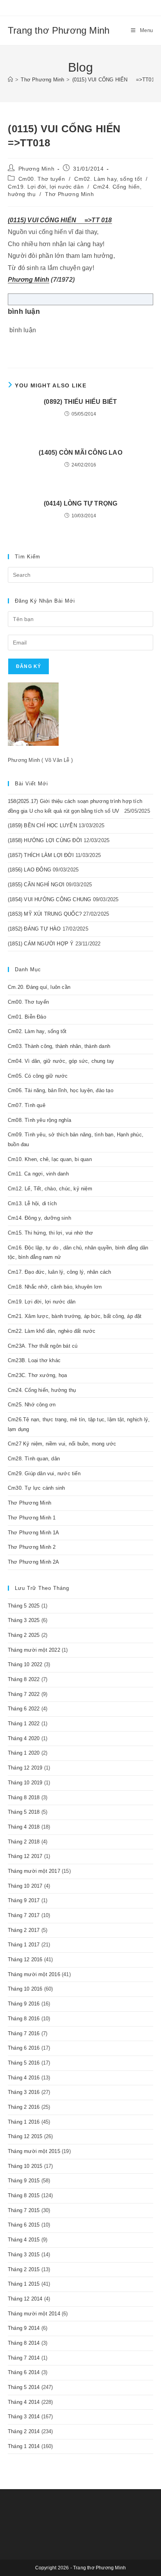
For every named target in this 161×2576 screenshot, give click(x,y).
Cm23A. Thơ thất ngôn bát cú (43, 1346)
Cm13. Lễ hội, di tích (32, 1203)
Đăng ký (29, 666)
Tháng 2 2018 (24, 1842)
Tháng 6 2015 (24, 2225)
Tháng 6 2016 (24, 2048)
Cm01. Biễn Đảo (27, 1017)
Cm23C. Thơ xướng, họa (37, 1375)
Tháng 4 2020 (24, 1738)
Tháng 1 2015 (24, 2284)
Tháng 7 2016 (24, 2033)
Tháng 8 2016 (24, 2019)
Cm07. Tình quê (27, 1105)
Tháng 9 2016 (24, 2004)
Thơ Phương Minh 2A (34, 1562)
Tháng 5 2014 (24, 2387)
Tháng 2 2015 (24, 2269)
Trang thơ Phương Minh (59, 30)
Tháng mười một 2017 (34, 1871)
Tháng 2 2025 (24, 1635)
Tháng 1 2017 (24, 1945)
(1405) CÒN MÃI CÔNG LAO (80, 453)
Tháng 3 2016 (24, 2092)
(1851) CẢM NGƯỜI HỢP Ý (41, 944)
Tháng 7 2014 (24, 2358)
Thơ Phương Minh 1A (34, 1533)
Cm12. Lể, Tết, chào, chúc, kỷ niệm (50, 1189)
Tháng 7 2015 (24, 2210)
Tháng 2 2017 (24, 1930)
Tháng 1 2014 (24, 2446)
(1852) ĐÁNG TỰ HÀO (34, 929)
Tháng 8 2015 (24, 2195)
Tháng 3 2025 (24, 1620)
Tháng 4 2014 (24, 2402)
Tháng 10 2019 (25, 1783)
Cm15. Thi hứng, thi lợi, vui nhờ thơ (50, 1233)
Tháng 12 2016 (25, 1959)
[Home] (10, 80)
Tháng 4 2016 (24, 2078)
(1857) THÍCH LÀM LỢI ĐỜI (41, 855)
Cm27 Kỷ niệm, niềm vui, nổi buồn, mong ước (62, 1444)
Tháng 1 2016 (24, 2122)
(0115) (17, 220)
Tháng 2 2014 (24, 2431)
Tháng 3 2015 (24, 2255)
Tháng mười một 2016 (34, 1974)
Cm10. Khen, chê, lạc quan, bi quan (50, 1159)
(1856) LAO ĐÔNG (30, 870)
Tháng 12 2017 (25, 1856)
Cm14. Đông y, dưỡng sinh (39, 1218)
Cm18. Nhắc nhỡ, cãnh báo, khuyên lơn (55, 1287)
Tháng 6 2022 (24, 1709)
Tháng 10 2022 (25, 1664)
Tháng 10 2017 (25, 1886)
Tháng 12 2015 (25, 2136)
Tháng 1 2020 (24, 1753)
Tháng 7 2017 (24, 1915)
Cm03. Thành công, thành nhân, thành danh (59, 1046)
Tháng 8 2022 (24, 1679)
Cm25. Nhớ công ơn (32, 1405)
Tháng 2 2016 (24, 2107)
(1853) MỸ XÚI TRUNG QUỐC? (45, 914)
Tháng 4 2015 (24, 2240)
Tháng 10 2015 (25, 2166)
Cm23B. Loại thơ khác (34, 1360)
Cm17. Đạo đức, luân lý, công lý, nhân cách (59, 1272)
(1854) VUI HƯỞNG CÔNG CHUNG (49, 899)
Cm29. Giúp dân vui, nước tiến (44, 1473)
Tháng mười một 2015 (34, 2151)
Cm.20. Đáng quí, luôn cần (39, 987)
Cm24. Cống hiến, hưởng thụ (42, 1390)
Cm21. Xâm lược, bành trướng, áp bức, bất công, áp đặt (75, 1316)
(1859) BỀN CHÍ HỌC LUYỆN (42, 825)
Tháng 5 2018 (24, 1812)
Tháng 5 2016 (24, 2063)
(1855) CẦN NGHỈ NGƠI (36, 885)
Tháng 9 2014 (24, 2328)
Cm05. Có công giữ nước (38, 1076)
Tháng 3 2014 (24, 2417)
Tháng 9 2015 (24, 2181)
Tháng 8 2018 (24, 1797)
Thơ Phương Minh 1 (32, 1518)
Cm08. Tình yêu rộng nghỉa (39, 1120)
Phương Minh (37, 169)
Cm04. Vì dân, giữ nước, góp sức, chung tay (61, 1061)
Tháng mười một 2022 (34, 1650)
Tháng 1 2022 (24, 1724)
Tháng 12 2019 (25, 1768)
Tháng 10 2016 (25, 1989)
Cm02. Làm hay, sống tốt (108, 179)
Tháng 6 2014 (24, 2372)
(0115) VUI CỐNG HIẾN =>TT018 (115, 80)
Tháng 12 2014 (25, 2299)
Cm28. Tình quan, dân (34, 1459)
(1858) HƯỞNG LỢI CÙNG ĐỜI (45, 840)
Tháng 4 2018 (24, 1827)
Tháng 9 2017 (24, 1900)
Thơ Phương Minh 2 (32, 1547)
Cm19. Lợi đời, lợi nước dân (46, 187)
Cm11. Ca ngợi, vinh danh (38, 1174)
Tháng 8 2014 (24, 2343)
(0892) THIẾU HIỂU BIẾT (80, 402)
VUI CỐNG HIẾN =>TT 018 (69, 220)
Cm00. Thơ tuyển (42, 179)
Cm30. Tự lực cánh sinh (36, 1488)
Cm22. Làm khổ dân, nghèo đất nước (52, 1331)
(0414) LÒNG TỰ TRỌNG (81, 503)
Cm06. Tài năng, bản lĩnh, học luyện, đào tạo (61, 1090)
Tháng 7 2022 (24, 1694)
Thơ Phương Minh (69, 194)
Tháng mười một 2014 (34, 2314)
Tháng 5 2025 (24, 1606)
